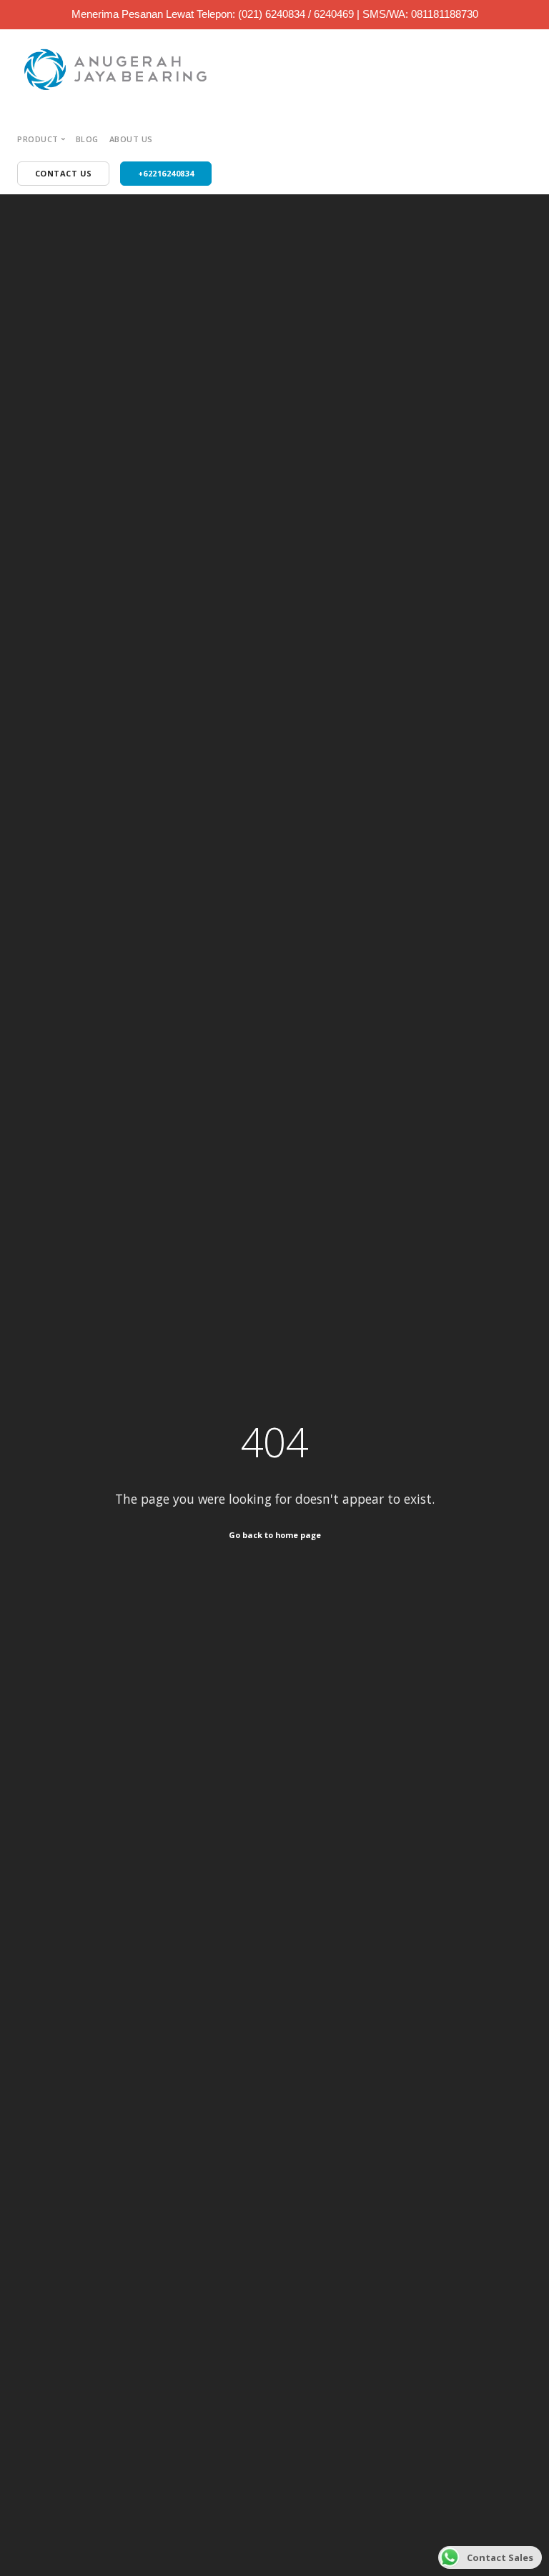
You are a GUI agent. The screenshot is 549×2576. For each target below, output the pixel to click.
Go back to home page (275, 1535)
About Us (131, 139)
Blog (87, 139)
